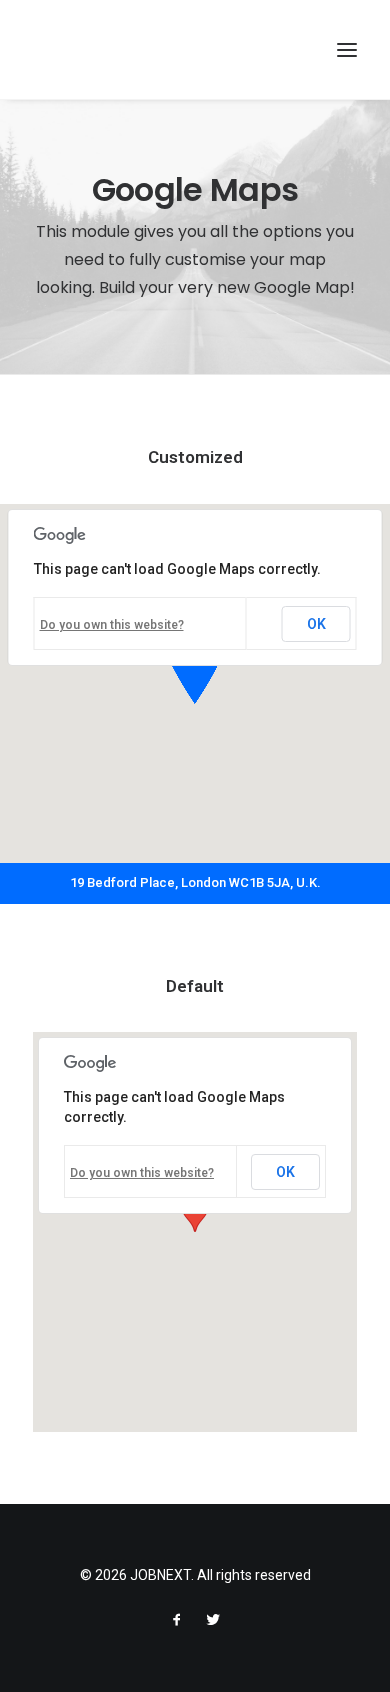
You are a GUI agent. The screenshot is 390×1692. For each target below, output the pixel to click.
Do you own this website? (112, 625)
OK (316, 624)
